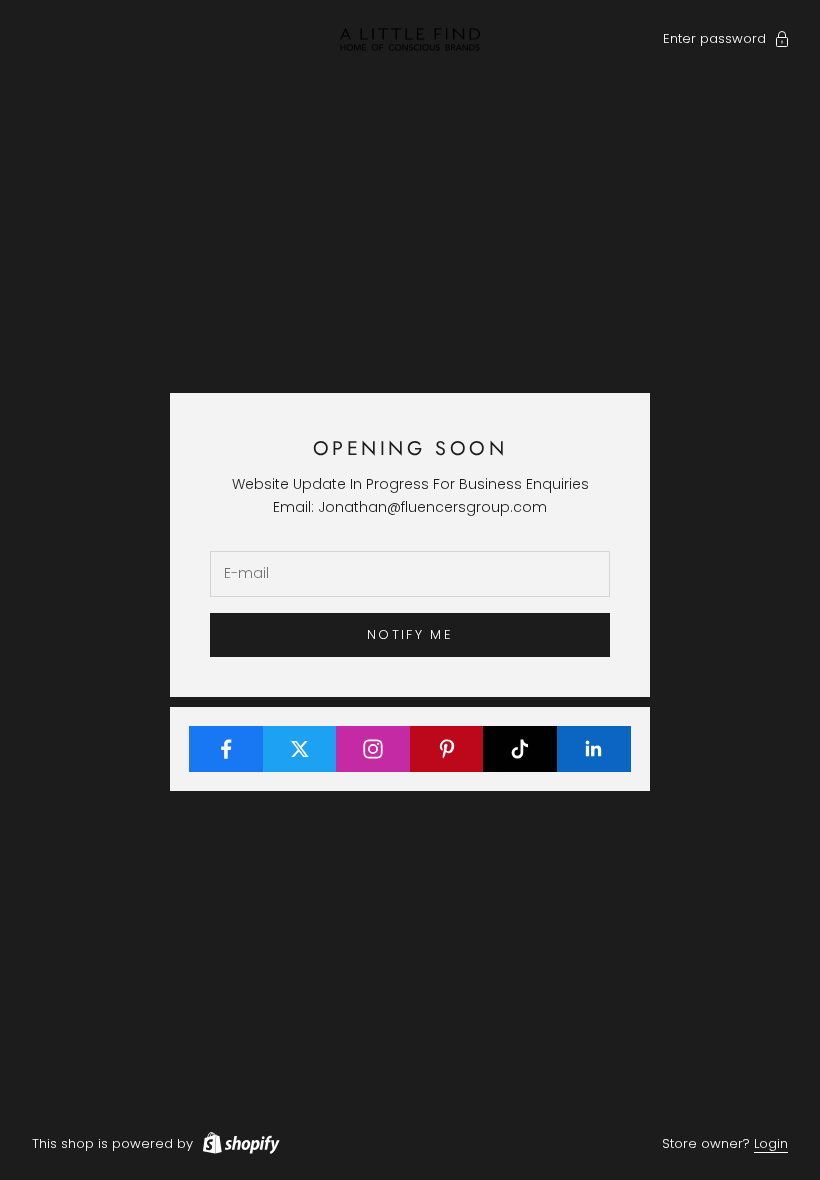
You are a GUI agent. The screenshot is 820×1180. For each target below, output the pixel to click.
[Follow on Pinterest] (447, 749)
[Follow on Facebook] (226, 749)
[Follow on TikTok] (520, 749)
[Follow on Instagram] (373, 749)
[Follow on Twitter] (300, 749)
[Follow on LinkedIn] (594, 749)
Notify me (410, 634)
